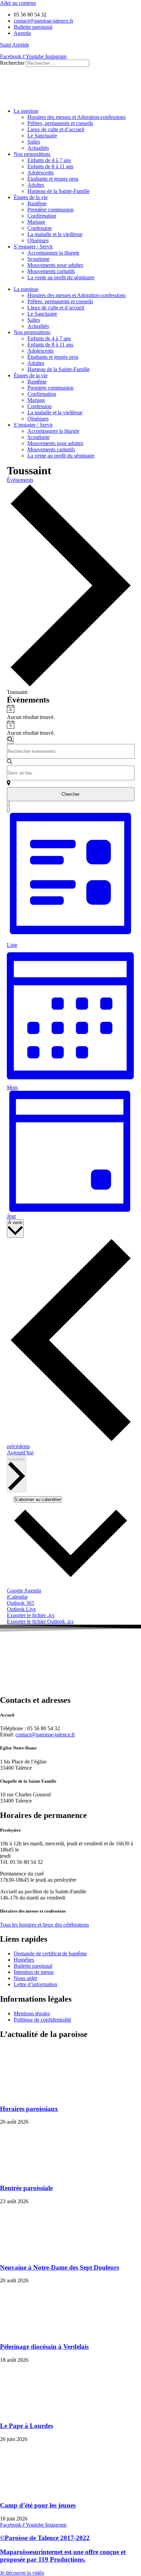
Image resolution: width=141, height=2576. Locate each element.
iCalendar (17, 1597)
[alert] (71, 712)
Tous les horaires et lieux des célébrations (44, 1925)
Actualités (38, 148)
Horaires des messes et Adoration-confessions (76, 117)
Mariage (36, 222)
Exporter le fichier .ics (31, 1615)
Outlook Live (21, 1609)
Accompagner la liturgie (53, 253)
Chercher (70, 794)
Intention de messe (34, 1972)
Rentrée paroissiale (26, 2188)
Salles (34, 142)
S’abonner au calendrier (38, 1499)
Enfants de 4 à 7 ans (49, 160)
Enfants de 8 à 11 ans (50, 166)
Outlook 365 (21, 1603)
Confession (40, 228)
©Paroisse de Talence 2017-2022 (45, 2538)
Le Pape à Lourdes (27, 2426)
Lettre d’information (35, 1984)
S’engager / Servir (33, 247)
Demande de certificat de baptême (50, 1954)
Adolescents (41, 173)
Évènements (20, 480)
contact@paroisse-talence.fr (45, 1735)
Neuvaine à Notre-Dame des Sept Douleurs (60, 2267)
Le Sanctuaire (42, 136)
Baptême (37, 203)
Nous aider (25, 1978)
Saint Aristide (15, 45)
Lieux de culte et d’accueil (56, 129)
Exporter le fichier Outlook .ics (40, 1621)
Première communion (50, 210)
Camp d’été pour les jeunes (38, 2505)
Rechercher (13, 63)
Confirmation (42, 216)
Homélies (24, 1960)
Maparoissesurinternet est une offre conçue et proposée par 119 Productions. (63, 2556)
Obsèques (38, 240)
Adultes (36, 185)
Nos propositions (32, 154)
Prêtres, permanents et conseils (60, 123)
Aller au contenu (18, 3)
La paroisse (26, 111)
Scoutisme (39, 259)
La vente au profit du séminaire (61, 277)
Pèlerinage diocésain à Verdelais (44, 2347)
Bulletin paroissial (33, 1966)
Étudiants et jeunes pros (53, 179)
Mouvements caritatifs (51, 271)
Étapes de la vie (31, 197)
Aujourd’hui (20, 1452)
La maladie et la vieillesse (55, 234)
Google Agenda (24, 1591)
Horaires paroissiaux (29, 2109)
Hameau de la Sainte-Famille (59, 191)
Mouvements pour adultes (55, 265)
